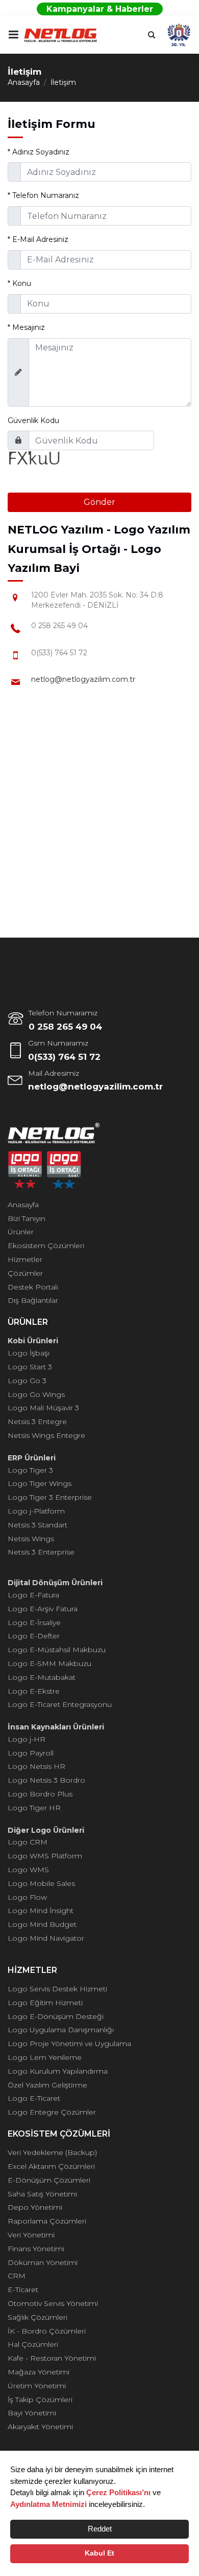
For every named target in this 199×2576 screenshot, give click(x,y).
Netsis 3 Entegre (37, 1422)
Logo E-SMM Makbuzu (49, 1663)
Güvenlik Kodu (33, 420)
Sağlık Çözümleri (38, 2317)
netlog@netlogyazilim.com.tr (83, 679)
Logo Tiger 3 (30, 1470)
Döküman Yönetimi (43, 2262)
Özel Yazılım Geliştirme (47, 2085)
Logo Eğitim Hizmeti (45, 2003)
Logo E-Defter (34, 1636)
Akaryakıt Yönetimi (40, 2427)
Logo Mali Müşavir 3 (43, 1408)
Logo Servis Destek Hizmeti (57, 1989)
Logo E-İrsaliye (34, 1623)
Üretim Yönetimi (37, 2386)
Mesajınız (26, 327)
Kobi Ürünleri (33, 1341)
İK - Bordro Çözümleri (47, 2331)
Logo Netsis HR (36, 1766)
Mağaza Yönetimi (39, 2372)
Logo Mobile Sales (41, 1883)
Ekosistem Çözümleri (46, 1246)
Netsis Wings (31, 1539)
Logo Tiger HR (34, 1808)
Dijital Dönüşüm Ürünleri (55, 1583)
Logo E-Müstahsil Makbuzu (57, 1650)
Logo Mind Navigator (46, 1938)
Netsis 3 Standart (38, 1525)
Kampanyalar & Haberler (100, 9)
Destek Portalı (33, 1287)
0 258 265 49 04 (65, 1027)
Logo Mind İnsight (41, 1911)
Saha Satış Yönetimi (42, 2194)
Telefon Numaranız (43, 195)
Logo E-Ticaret (34, 2098)
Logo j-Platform (36, 1511)
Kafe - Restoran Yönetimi (52, 2358)
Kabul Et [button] (99, 2553)
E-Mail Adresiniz (38, 239)
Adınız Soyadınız (39, 152)
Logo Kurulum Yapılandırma (58, 2071)
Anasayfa (24, 82)
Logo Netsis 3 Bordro (46, 1780)
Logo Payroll (31, 1753)
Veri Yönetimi (31, 2235)
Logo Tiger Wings (40, 1483)
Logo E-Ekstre (34, 1691)
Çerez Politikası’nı (118, 2492)
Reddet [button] (100, 2529)
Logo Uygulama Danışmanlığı (61, 2030)
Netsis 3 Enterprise (41, 1552)
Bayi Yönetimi (32, 2413)
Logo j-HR (27, 1739)
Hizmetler (25, 1259)
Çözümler (25, 1273)
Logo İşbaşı (29, 1353)
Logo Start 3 (30, 1367)
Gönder (99, 502)
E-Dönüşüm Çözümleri (49, 2180)
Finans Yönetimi (36, 2249)
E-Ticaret (23, 2290)
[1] (13, 35)
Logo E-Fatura (33, 1595)
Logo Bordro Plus (40, 1794)
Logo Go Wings (36, 1394)
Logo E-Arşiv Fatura (43, 1609)
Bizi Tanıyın (27, 1218)
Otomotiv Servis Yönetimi (53, 2303)
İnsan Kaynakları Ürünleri (56, 1727)
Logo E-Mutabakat (42, 1677)
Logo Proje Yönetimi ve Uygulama (69, 2044)
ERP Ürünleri (32, 1458)
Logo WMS (28, 1870)
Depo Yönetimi (35, 2207)
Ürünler (21, 1232)
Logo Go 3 (27, 1381)
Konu (19, 283)
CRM (17, 2276)
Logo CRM (28, 1842)
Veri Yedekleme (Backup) (52, 2152)
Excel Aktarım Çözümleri (51, 2166)
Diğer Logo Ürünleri (46, 1830)
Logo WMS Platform (45, 1856)
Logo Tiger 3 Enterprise (50, 1497)
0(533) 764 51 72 (64, 1057)
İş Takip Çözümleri (40, 2400)
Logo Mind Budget (42, 1924)
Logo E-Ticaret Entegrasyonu (60, 1704)
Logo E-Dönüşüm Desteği (56, 2016)
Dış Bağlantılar (33, 1300)
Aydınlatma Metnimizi (48, 2504)
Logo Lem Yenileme (45, 2057)
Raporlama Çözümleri (47, 2221)
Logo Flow (27, 1897)
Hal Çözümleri (33, 2344)
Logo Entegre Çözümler (52, 2112)
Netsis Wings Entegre (46, 1435)
